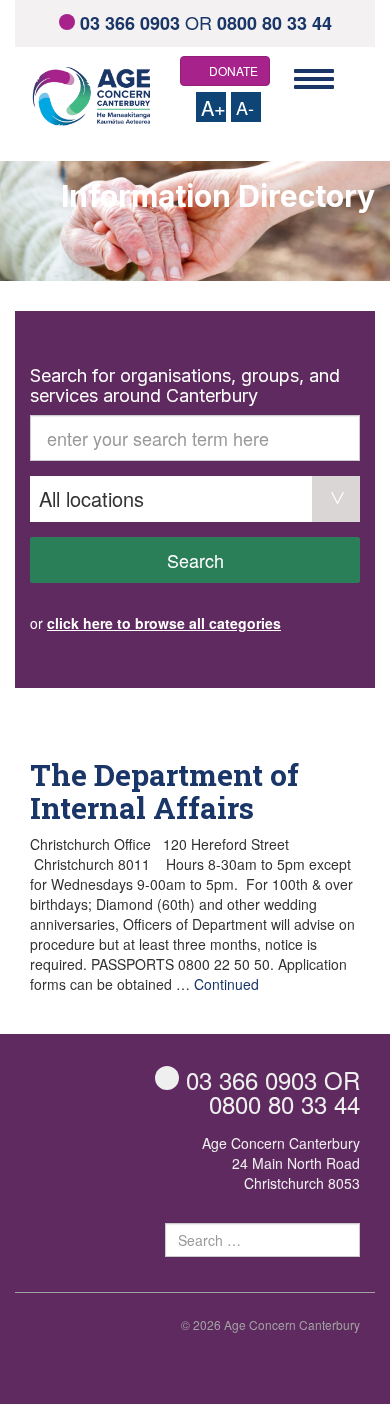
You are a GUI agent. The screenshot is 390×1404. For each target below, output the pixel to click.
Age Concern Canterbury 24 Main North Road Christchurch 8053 (281, 1163)
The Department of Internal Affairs (164, 791)
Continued (226, 984)
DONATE (233, 70)
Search (195, 560)
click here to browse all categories (164, 623)
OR (206, 22)
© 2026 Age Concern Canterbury (270, 1324)
